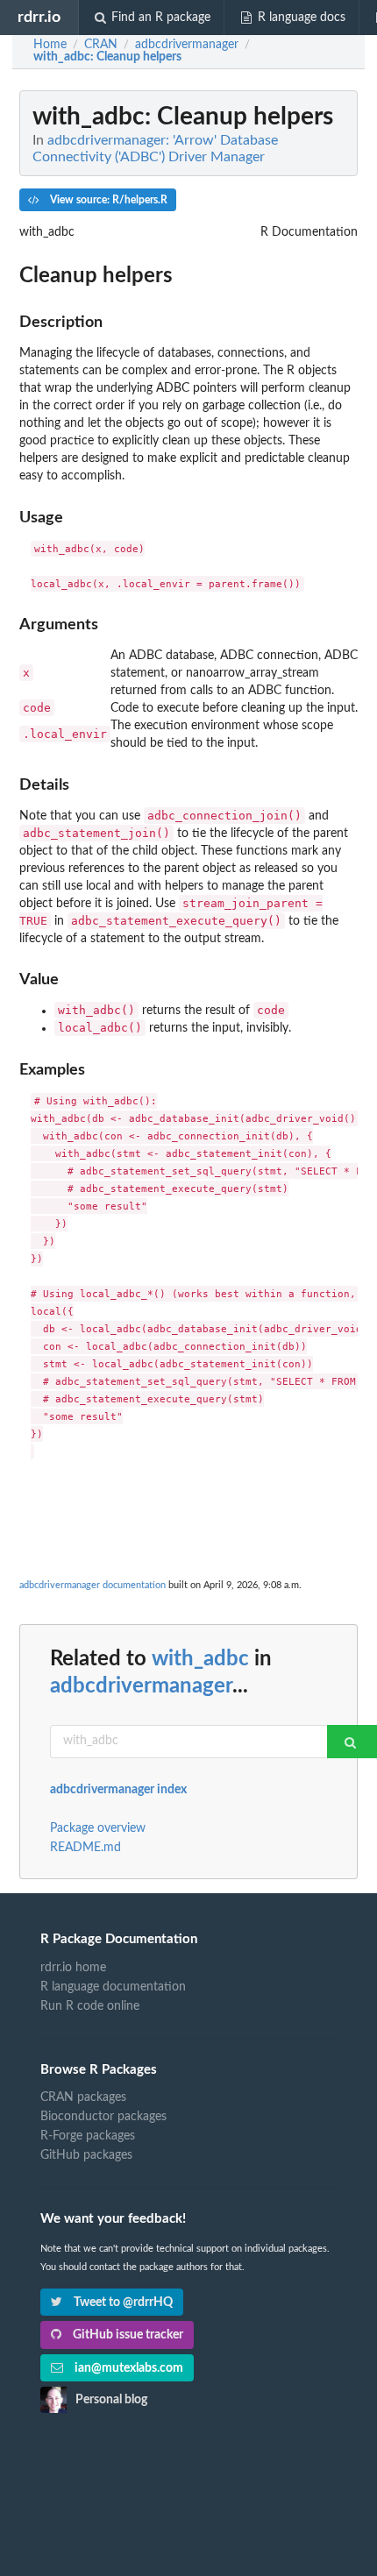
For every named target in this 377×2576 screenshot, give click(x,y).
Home (50, 45)
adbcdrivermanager (141, 1686)
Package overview (98, 1828)
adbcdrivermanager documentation (92, 1585)
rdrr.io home (73, 1968)
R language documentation (113, 1987)
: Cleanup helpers (107, 57)
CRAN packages (83, 2097)
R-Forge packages (88, 2136)
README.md (85, 1848)
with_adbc (200, 1659)
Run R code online (90, 2006)
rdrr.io (39, 17)
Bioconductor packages (103, 2117)
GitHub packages (86, 2155)
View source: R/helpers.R (107, 200)
